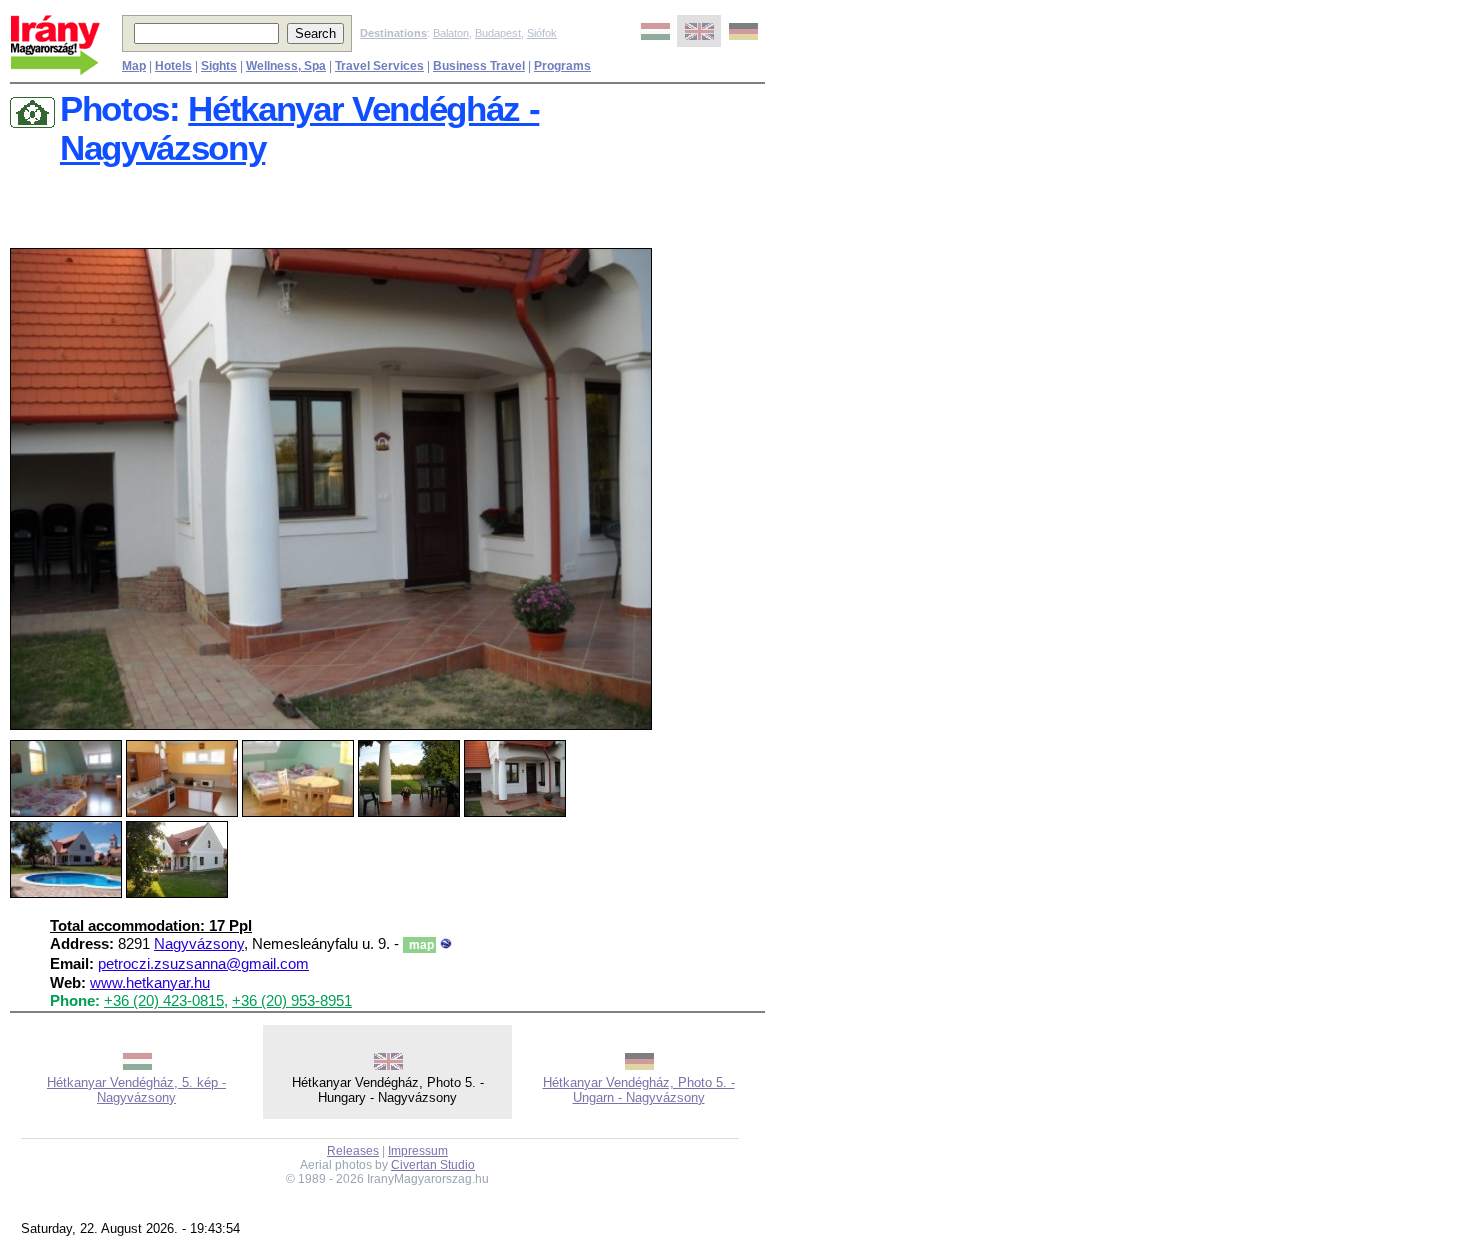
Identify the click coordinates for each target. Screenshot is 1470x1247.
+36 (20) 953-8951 (292, 1001)
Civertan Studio (433, 1165)
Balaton (451, 33)
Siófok (542, 33)
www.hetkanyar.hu (150, 983)
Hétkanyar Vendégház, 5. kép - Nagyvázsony (136, 1090)
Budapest (498, 33)
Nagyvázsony (199, 944)
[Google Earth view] (446, 944)
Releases (353, 1151)
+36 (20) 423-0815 (164, 1001)
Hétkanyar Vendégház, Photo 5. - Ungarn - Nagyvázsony (639, 1090)
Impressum (418, 1151)
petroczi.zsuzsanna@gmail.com (203, 964)
